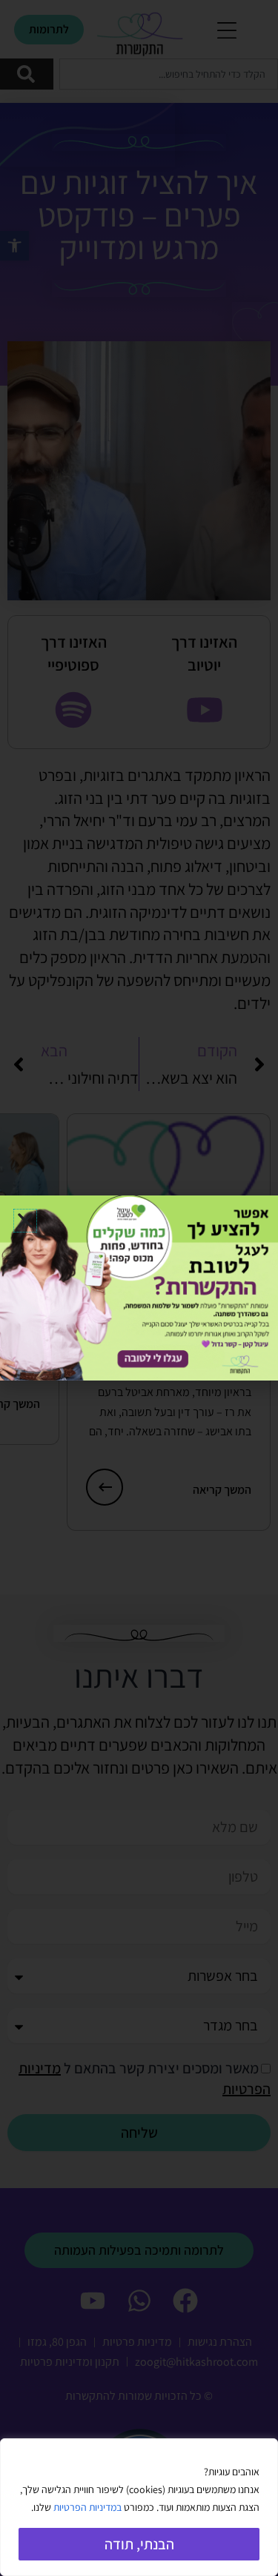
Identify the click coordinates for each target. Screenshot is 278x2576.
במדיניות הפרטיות (87, 2507)
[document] (139, 1288)
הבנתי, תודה (139, 2544)
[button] (25, 1221)
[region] (139, 2507)
